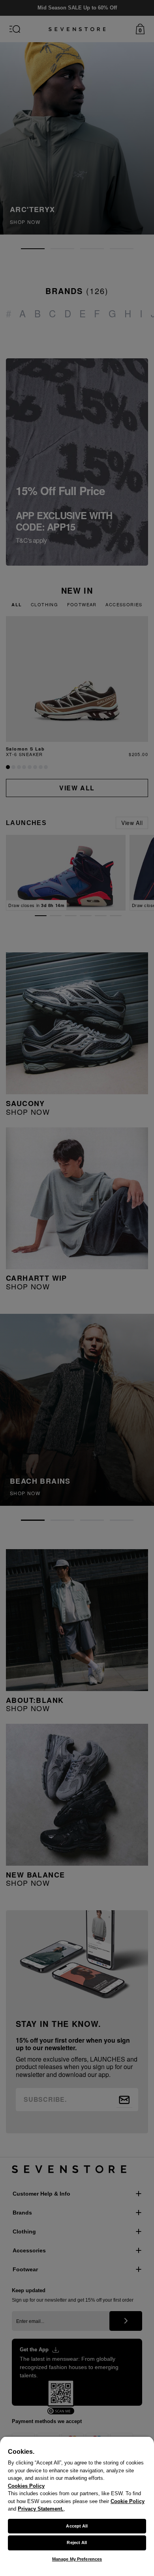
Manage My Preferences (77, 2559)
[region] (77, 2506)
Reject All (77, 2542)
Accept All (77, 2526)
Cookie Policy (128, 2501)
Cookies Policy (26, 2486)
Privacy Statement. (41, 2509)
